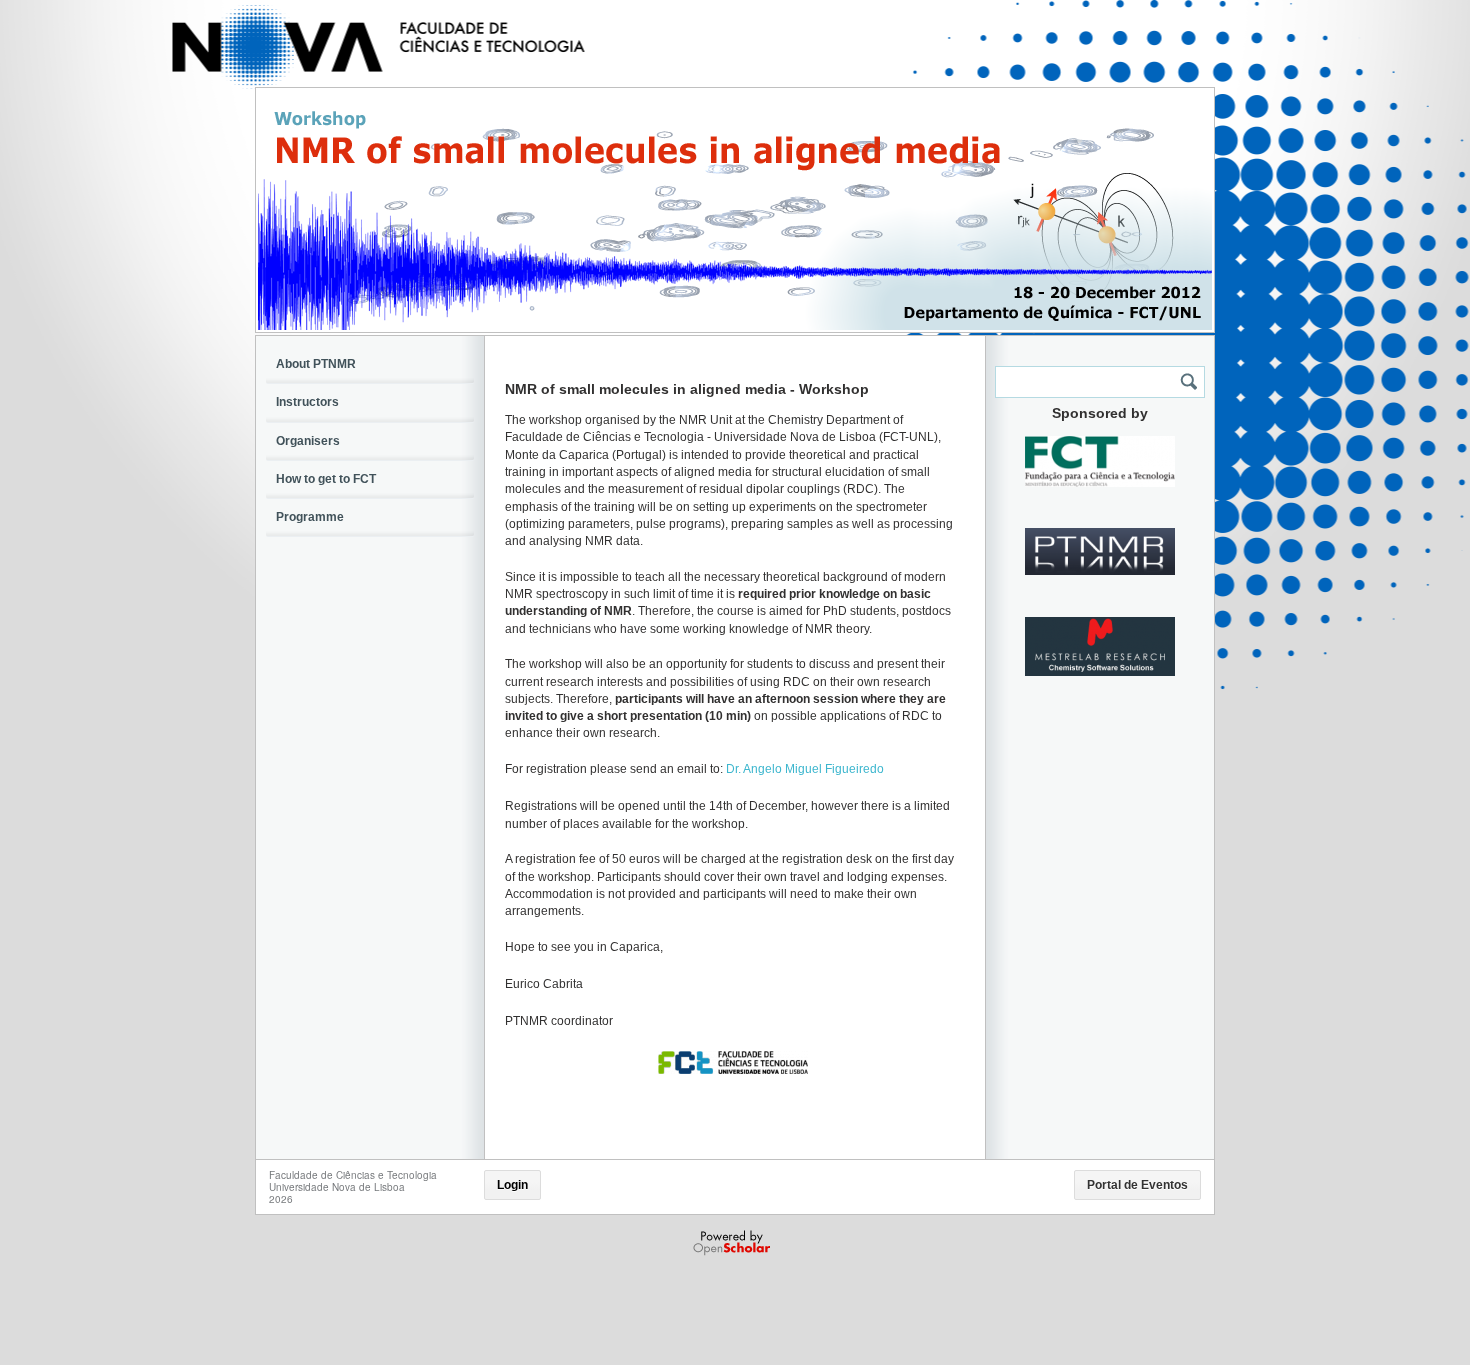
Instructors (307, 402)
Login (512, 1185)
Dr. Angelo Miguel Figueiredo (806, 769)
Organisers (308, 441)
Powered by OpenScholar (733, 1243)
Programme (310, 517)
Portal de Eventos (1137, 1185)
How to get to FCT (326, 479)
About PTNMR (316, 364)
